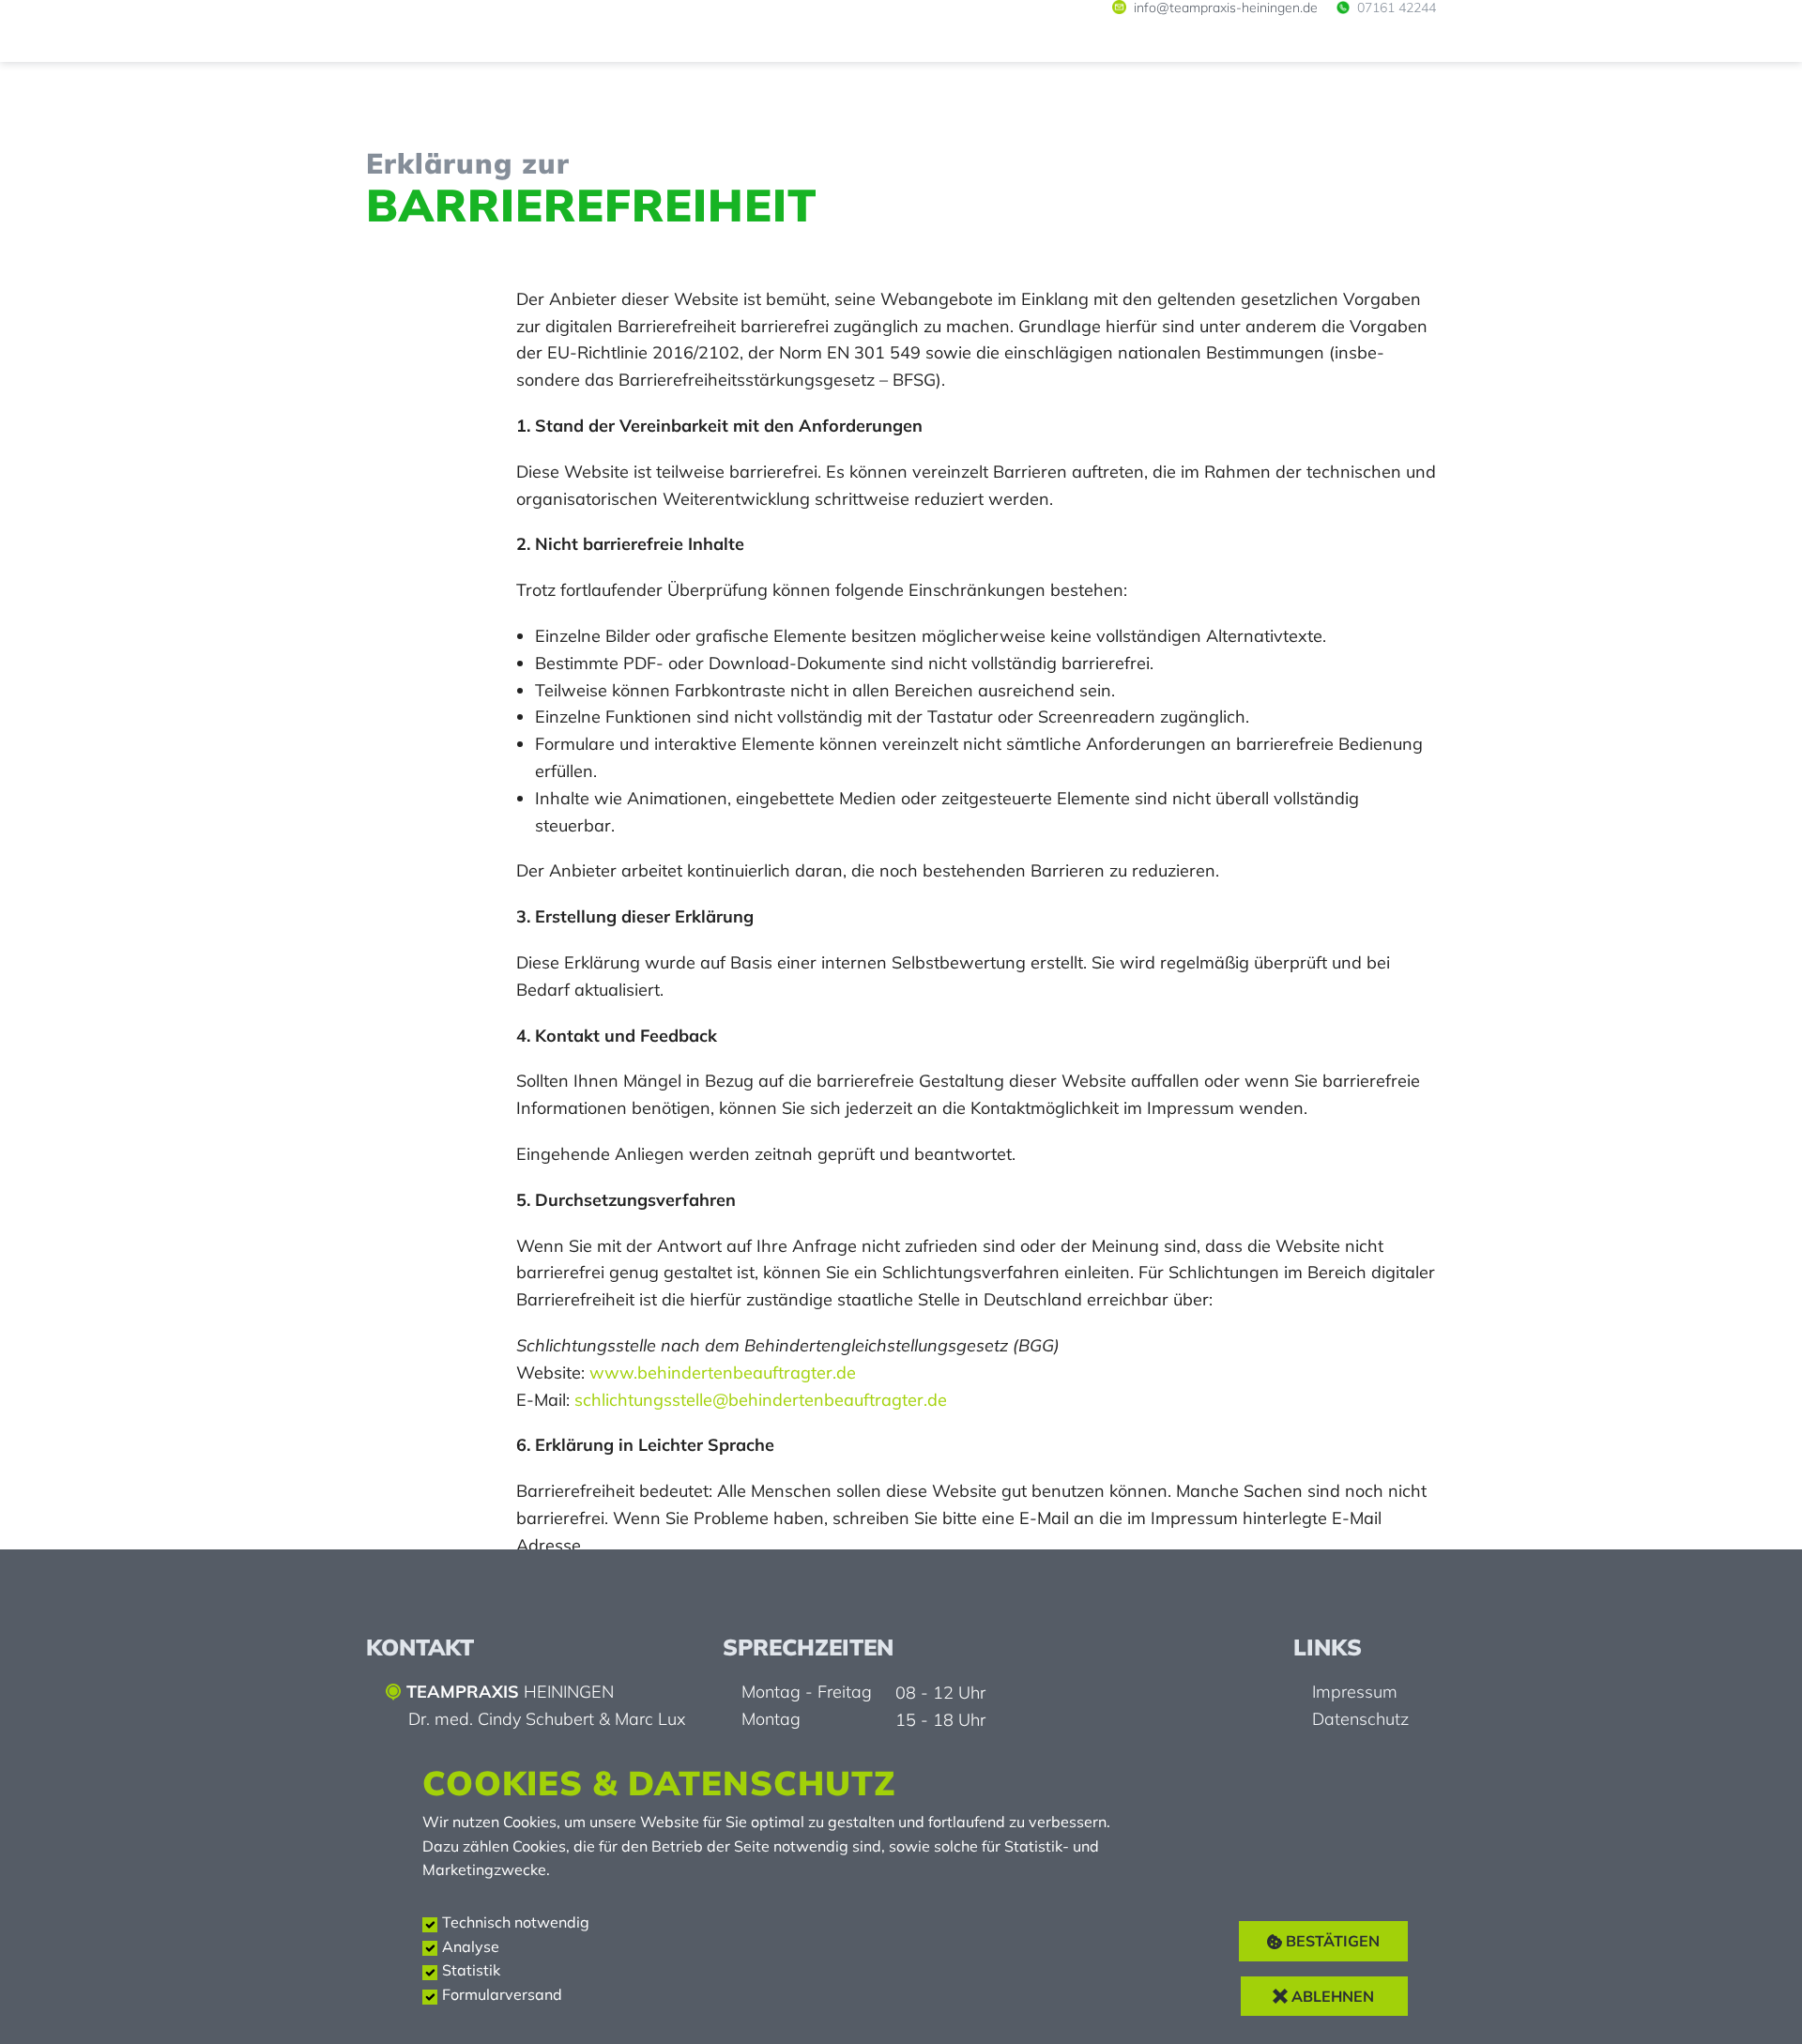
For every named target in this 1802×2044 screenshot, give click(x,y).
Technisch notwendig (516, 1922)
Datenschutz (1360, 1719)
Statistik (471, 1970)
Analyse (471, 1946)
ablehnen (1331, 1996)
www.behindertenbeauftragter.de (723, 1373)
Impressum (1355, 1692)
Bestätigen (1331, 1941)
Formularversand (502, 1994)
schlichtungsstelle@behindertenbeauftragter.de (761, 1400)
